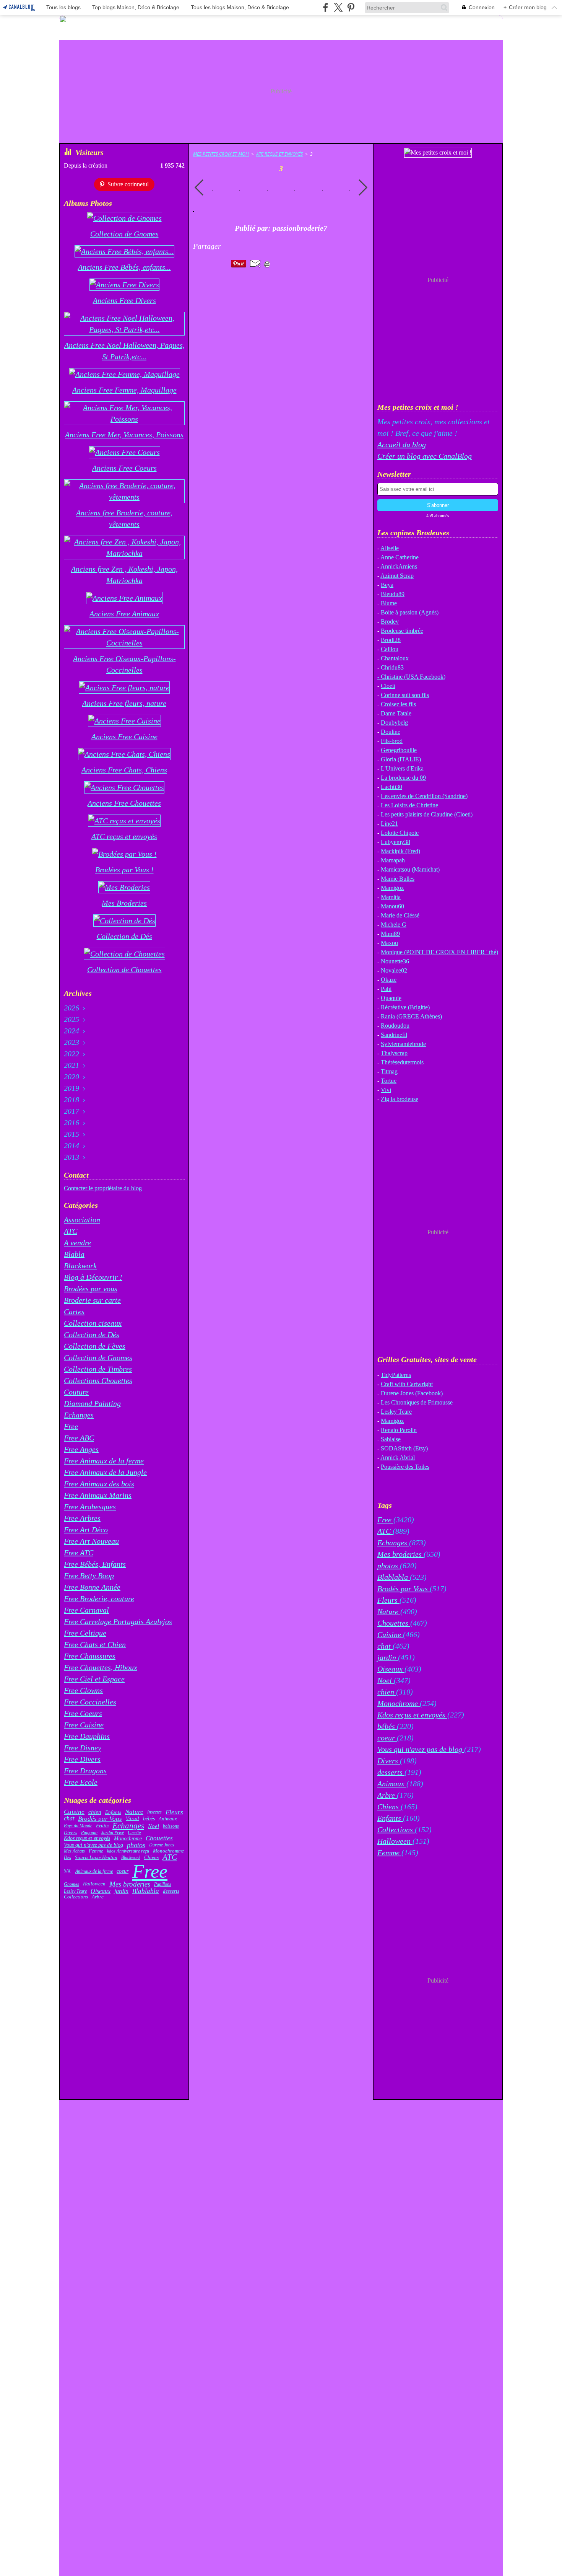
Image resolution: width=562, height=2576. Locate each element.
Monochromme (168, 1851)
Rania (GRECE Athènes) (411, 1016)
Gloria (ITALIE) (401, 759)
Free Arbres (82, 1518)
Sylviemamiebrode (403, 1044)
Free (71, 1426)
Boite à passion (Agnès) (410, 612)
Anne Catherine (400, 557)
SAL (68, 1871)
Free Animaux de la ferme (104, 1461)
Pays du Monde (78, 1826)
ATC (71, 1231)
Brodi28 (391, 640)
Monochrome (128, 1838)
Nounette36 (395, 961)
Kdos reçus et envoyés (87, 1838)
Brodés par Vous (100, 1819)
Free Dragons (85, 1771)
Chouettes (159, 1839)
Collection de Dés (92, 1334)
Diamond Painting (92, 1403)
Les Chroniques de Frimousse (417, 1402)
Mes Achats (74, 1851)
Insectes (154, 1812)
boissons (171, 1826)
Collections (76, 1897)
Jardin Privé (113, 1833)
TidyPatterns (396, 1375)
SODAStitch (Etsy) (404, 1448)
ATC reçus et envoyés (279, 154)
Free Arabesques (90, 1507)
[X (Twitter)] (338, 7)
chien (95, 1812)
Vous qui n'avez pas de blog (93, 1845)
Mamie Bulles (398, 879)
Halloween (94, 1884)
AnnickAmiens (399, 566)
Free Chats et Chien (95, 1644)
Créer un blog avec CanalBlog (425, 456)
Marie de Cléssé (400, 915)
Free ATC (79, 1553)
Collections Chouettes (98, 1380)
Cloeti (388, 686)
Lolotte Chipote (400, 833)
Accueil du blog (402, 445)
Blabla (74, 1254)
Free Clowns (83, 1690)
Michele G (394, 925)
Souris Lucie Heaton (96, 1858)
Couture (76, 1392)
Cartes (74, 1312)
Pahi (386, 989)
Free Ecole (81, 1782)
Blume (389, 603)
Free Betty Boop (89, 1576)
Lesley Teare (75, 1891)
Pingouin (89, 1833)
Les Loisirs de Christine (409, 805)
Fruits (102, 1826)
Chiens (151, 1857)
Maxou (389, 943)
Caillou (390, 649)
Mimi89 (390, 934)
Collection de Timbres (98, 1369)
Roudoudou (395, 1026)
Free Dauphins (87, 1736)
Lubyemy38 (396, 842)
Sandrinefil (394, 1035)
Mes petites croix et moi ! (221, 154)
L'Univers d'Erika (402, 768)
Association (82, 1220)
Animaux (168, 1819)
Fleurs (174, 1812)
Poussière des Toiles (405, 1467)
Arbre (98, 1897)
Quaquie (391, 998)
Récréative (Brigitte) (405, 1007)
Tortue (389, 1081)
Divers (71, 1832)
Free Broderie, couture (99, 1598)
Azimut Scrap (397, 576)
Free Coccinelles (90, 1702)
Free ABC (79, 1438)
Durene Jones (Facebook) (412, 1393)
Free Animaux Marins (98, 1495)
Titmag (389, 1071)
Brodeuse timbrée (402, 631)
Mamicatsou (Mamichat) (410, 869)
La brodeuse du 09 (403, 778)
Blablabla (146, 1891)
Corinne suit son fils (405, 695)
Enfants (113, 1812)
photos (136, 1845)
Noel (153, 1826)
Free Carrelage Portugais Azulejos (118, 1621)
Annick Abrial (398, 1457)
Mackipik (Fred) (400, 851)
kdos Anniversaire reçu (128, 1851)
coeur (123, 1871)
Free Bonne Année (92, 1587)
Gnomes (71, 1884)
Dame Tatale (396, 713)
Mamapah (393, 860)
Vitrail (132, 1819)
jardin (121, 1891)
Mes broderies (130, 1884)
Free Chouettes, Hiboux (101, 1667)
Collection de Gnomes (98, 1357)
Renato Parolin (399, 1430)
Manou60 (392, 906)
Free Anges (81, 1449)
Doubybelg (394, 723)
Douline (391, 732)
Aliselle (390, 548)
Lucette (134, 1833)
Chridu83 (392, 667)
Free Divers (82, 1759)
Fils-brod (392, 741)
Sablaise (391, 1439)
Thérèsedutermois (402, 1062)
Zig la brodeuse (400, 1099)
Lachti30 (391, 787)
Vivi (386, 1090)
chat (69, 1818)
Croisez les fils (398, 704)
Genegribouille (399, 750)
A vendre (77, 1243)
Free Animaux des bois (99, 1484)
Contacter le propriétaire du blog (103, 1188)
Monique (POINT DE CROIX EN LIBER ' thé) (439, 952)
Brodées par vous (91, 1289)
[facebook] (326, 7)
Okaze (389, 980)
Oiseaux (101, 1891)
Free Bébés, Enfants (95, 1564)
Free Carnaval (86, 1610)
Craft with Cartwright (407, 1384)
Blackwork (80, 1266)
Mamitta (391, 897)
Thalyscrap (394, 1053)
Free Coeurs (83, 1713)
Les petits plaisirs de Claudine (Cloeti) (427, 814)
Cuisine (74, 1812)
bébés (149, 1819)
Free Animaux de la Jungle (105, 1472)
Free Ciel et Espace (94, 1679)
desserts (171, 1891)
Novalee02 (394, 970)
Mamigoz (392, 888)
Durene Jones (162, 1845)
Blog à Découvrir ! (93, 1277)
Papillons (163, 1884)
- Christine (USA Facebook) (411, 677)
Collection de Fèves (95, 1346)
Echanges (79, 1415)
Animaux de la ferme (94, 1871)
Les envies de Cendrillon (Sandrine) (424, 796)
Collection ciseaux (93, 1323)
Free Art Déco (86, 1530)
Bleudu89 (393, 594)
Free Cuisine (84, 1725)
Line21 (389, 824)
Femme (96, 1851)
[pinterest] (351, 7)
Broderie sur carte (92, 1300)
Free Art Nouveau (91, 1541)
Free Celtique (85, 1633)
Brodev (390, 622)
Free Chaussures (90, 1656)
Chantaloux (395, 658)
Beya (387, 585)
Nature (134, 1812)
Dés (67, 1857)
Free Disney (83, 1748)
